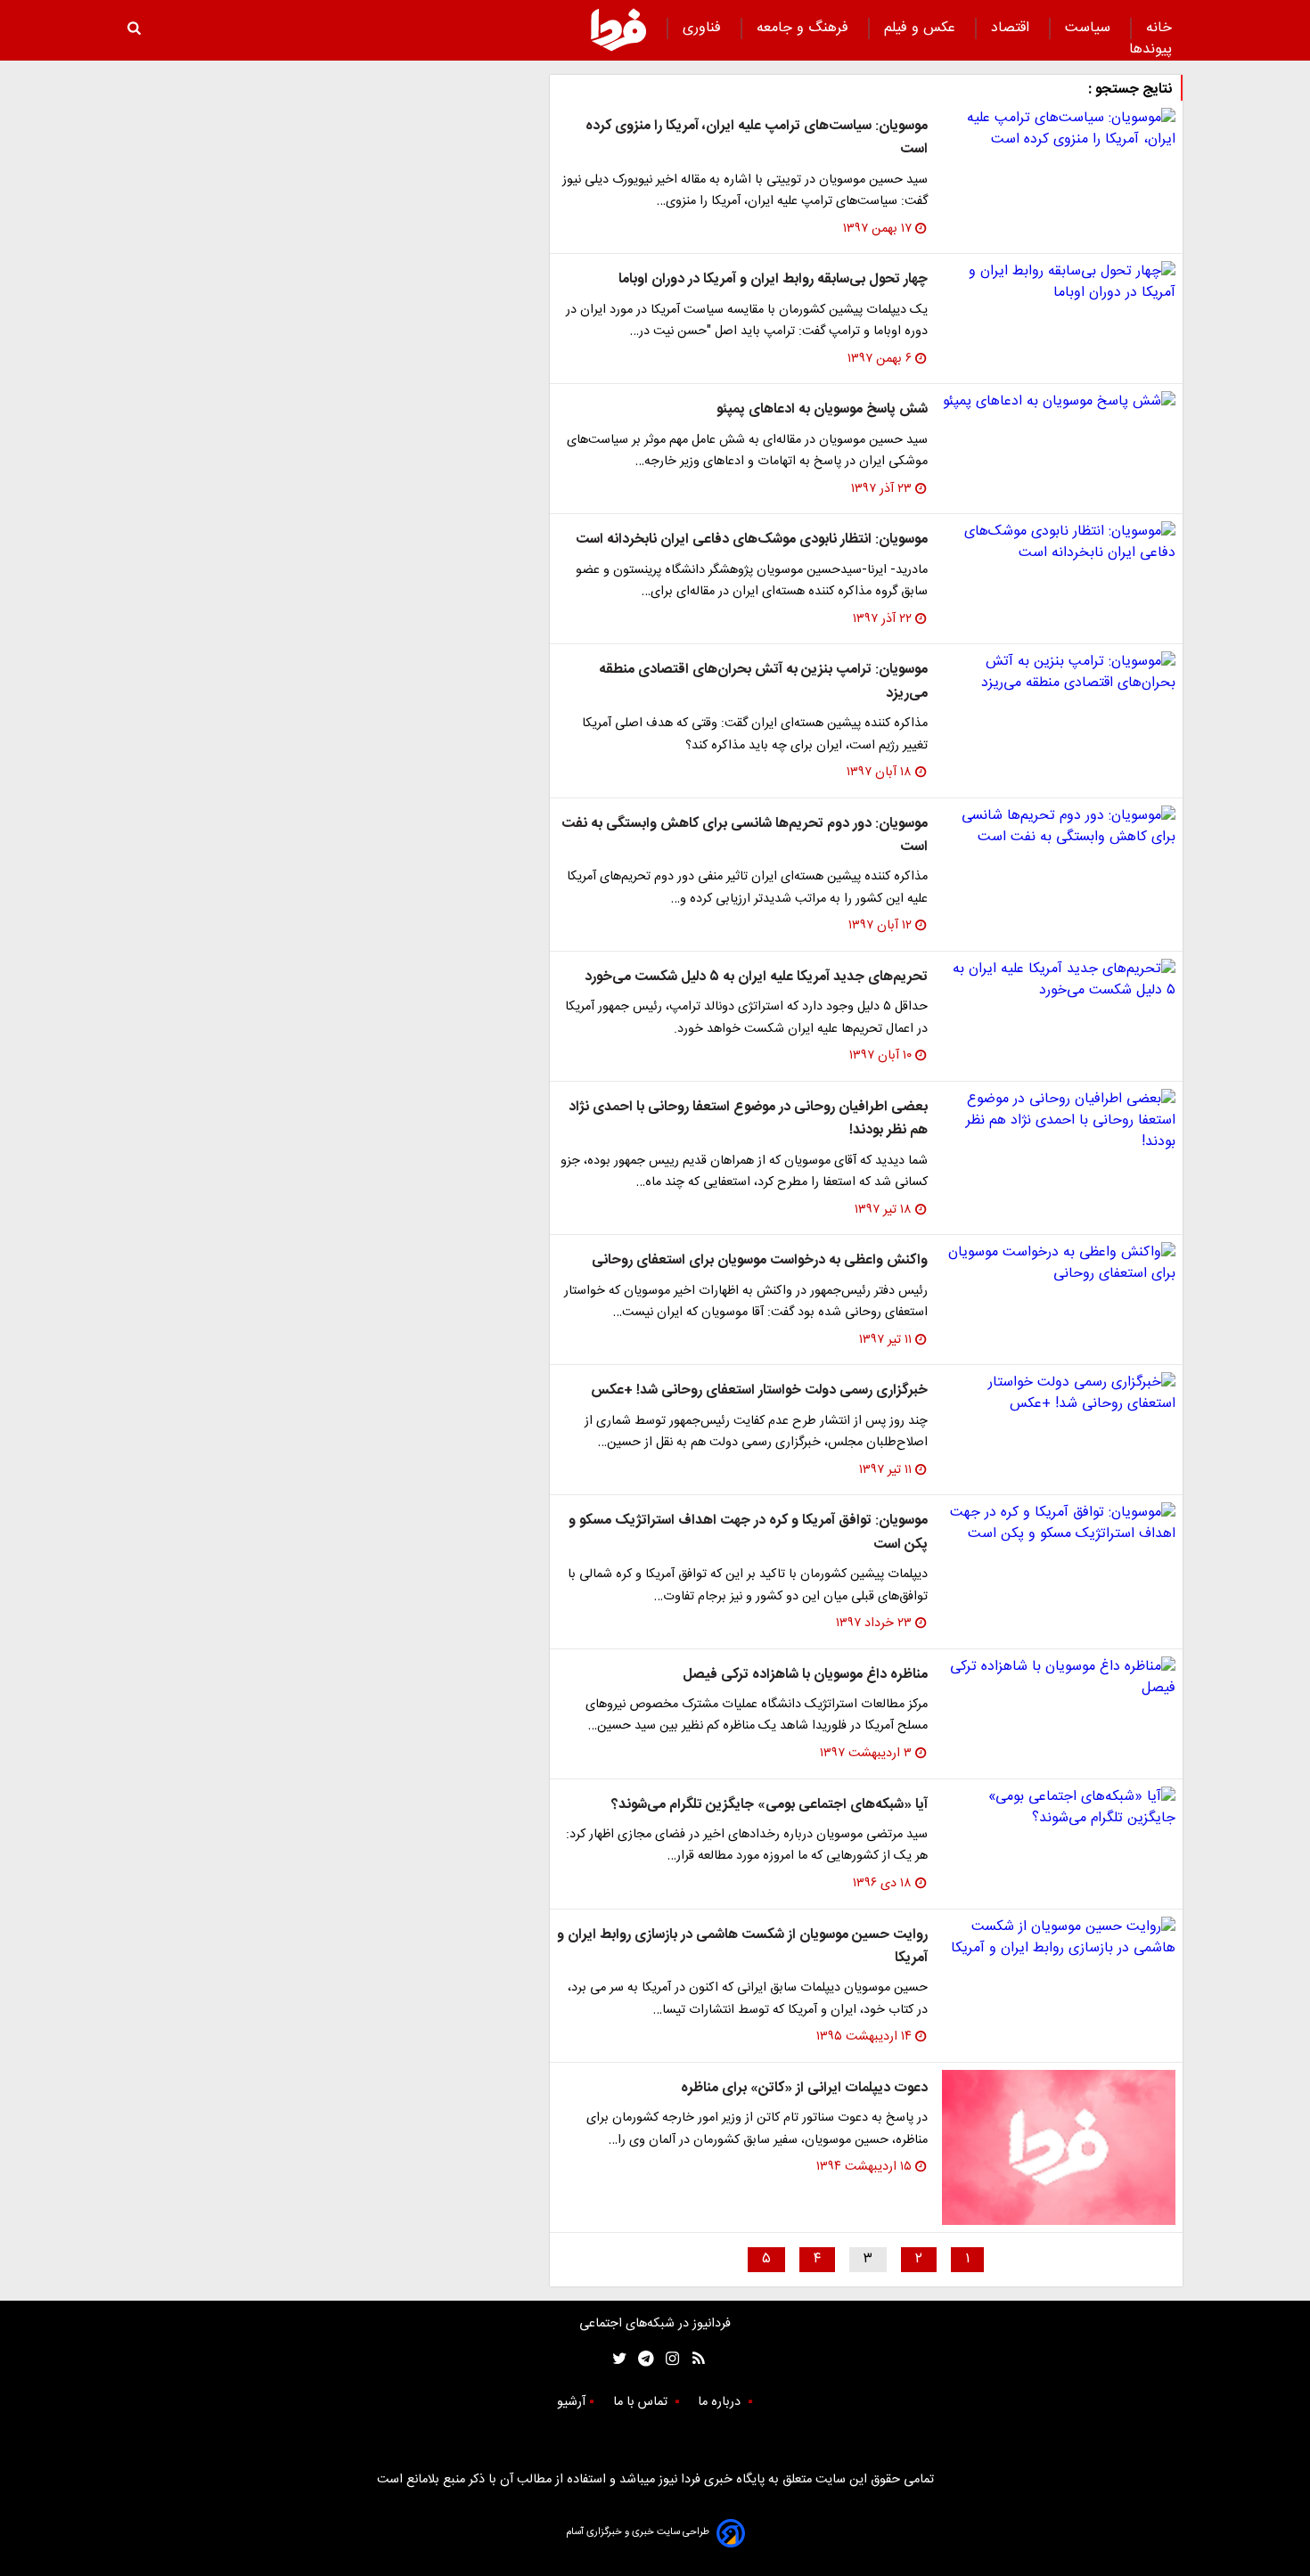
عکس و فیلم (922, 28)
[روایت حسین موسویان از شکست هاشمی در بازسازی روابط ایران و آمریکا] (1059, 1938)
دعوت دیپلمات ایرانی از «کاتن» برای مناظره (804, 2088)
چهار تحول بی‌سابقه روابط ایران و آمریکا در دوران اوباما (773, 279)
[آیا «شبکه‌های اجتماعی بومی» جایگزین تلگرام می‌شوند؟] (1059, 1808)
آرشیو (571, 2402)
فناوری (704, 28)
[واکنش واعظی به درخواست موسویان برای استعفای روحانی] (1059, 1263)
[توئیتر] (616, 2359)
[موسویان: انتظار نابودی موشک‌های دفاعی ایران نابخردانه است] (1059, 543)
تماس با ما (642, 2402)
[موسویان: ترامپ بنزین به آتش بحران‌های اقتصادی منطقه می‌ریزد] (1059, 673)
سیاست (1090, 28)
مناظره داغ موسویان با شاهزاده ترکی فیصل (805, 1675)
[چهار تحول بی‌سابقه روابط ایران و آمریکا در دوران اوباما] (1059, 282)
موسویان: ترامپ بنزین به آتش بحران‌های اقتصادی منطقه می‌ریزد (763, 681)
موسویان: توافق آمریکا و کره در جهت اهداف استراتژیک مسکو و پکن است (748, 1532)
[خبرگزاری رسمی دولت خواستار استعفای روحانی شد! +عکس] (1059, 1394)
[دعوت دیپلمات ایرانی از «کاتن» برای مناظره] (1059, 2148)
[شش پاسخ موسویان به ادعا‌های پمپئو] (1059, 402)
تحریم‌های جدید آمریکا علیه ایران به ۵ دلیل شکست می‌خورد (756, 977)
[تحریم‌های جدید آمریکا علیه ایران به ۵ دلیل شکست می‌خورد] (1059, 980)
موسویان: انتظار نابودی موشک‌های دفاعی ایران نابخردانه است (752, 540)
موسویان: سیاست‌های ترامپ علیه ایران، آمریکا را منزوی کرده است (757, 138)
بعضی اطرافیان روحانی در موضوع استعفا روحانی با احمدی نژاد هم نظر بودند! (748, 1119)
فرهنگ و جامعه (805, 28)
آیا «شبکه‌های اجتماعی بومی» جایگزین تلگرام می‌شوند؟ (770, 1805)
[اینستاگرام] (668, 2359)
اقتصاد (1012, 28)
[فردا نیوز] (618, 29)
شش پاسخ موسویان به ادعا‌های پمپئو (822, 409)
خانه (1159, 28)
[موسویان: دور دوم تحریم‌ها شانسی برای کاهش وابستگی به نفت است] (1059, 827)
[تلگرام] (640, 2359)
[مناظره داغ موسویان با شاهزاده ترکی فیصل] (1059, 1678)
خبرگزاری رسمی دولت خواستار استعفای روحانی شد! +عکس (759, 1390)
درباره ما (721, 2402)
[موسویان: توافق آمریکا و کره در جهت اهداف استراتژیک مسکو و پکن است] (1059, 1524)
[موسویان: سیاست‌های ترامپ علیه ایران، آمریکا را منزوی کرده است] (1059, 129)
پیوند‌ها (1150, 49)
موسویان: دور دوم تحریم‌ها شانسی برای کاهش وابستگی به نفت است (745, 835)
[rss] (693, 2359)
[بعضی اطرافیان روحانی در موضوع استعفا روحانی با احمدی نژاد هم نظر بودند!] (1059, 1121)
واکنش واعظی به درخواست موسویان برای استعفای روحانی (760, 1260)
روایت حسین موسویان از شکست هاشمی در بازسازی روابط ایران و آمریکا (742, 1946)
